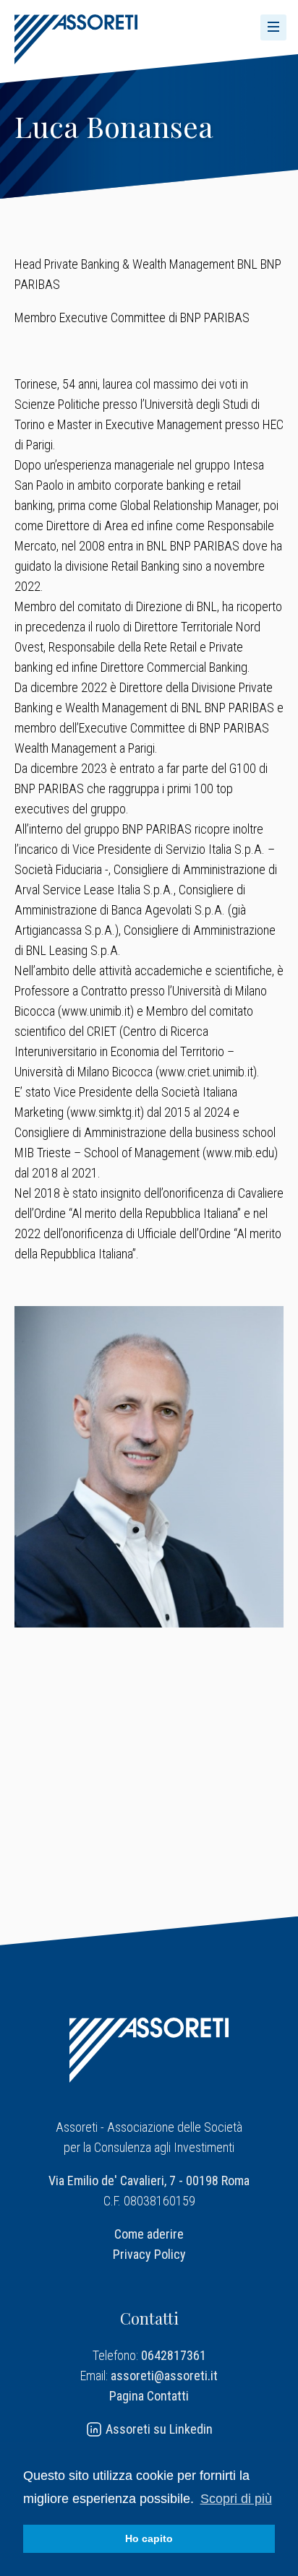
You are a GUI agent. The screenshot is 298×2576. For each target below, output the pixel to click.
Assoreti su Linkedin (158, 2429)
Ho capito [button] (149, 2538)
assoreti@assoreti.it (164, 2376)
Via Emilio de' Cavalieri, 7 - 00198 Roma (149, 2180)
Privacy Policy (149, 2254)
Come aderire (149, 2234)
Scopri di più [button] (236, 2499)
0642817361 (174, 2355)
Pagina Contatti (149, 2396)
